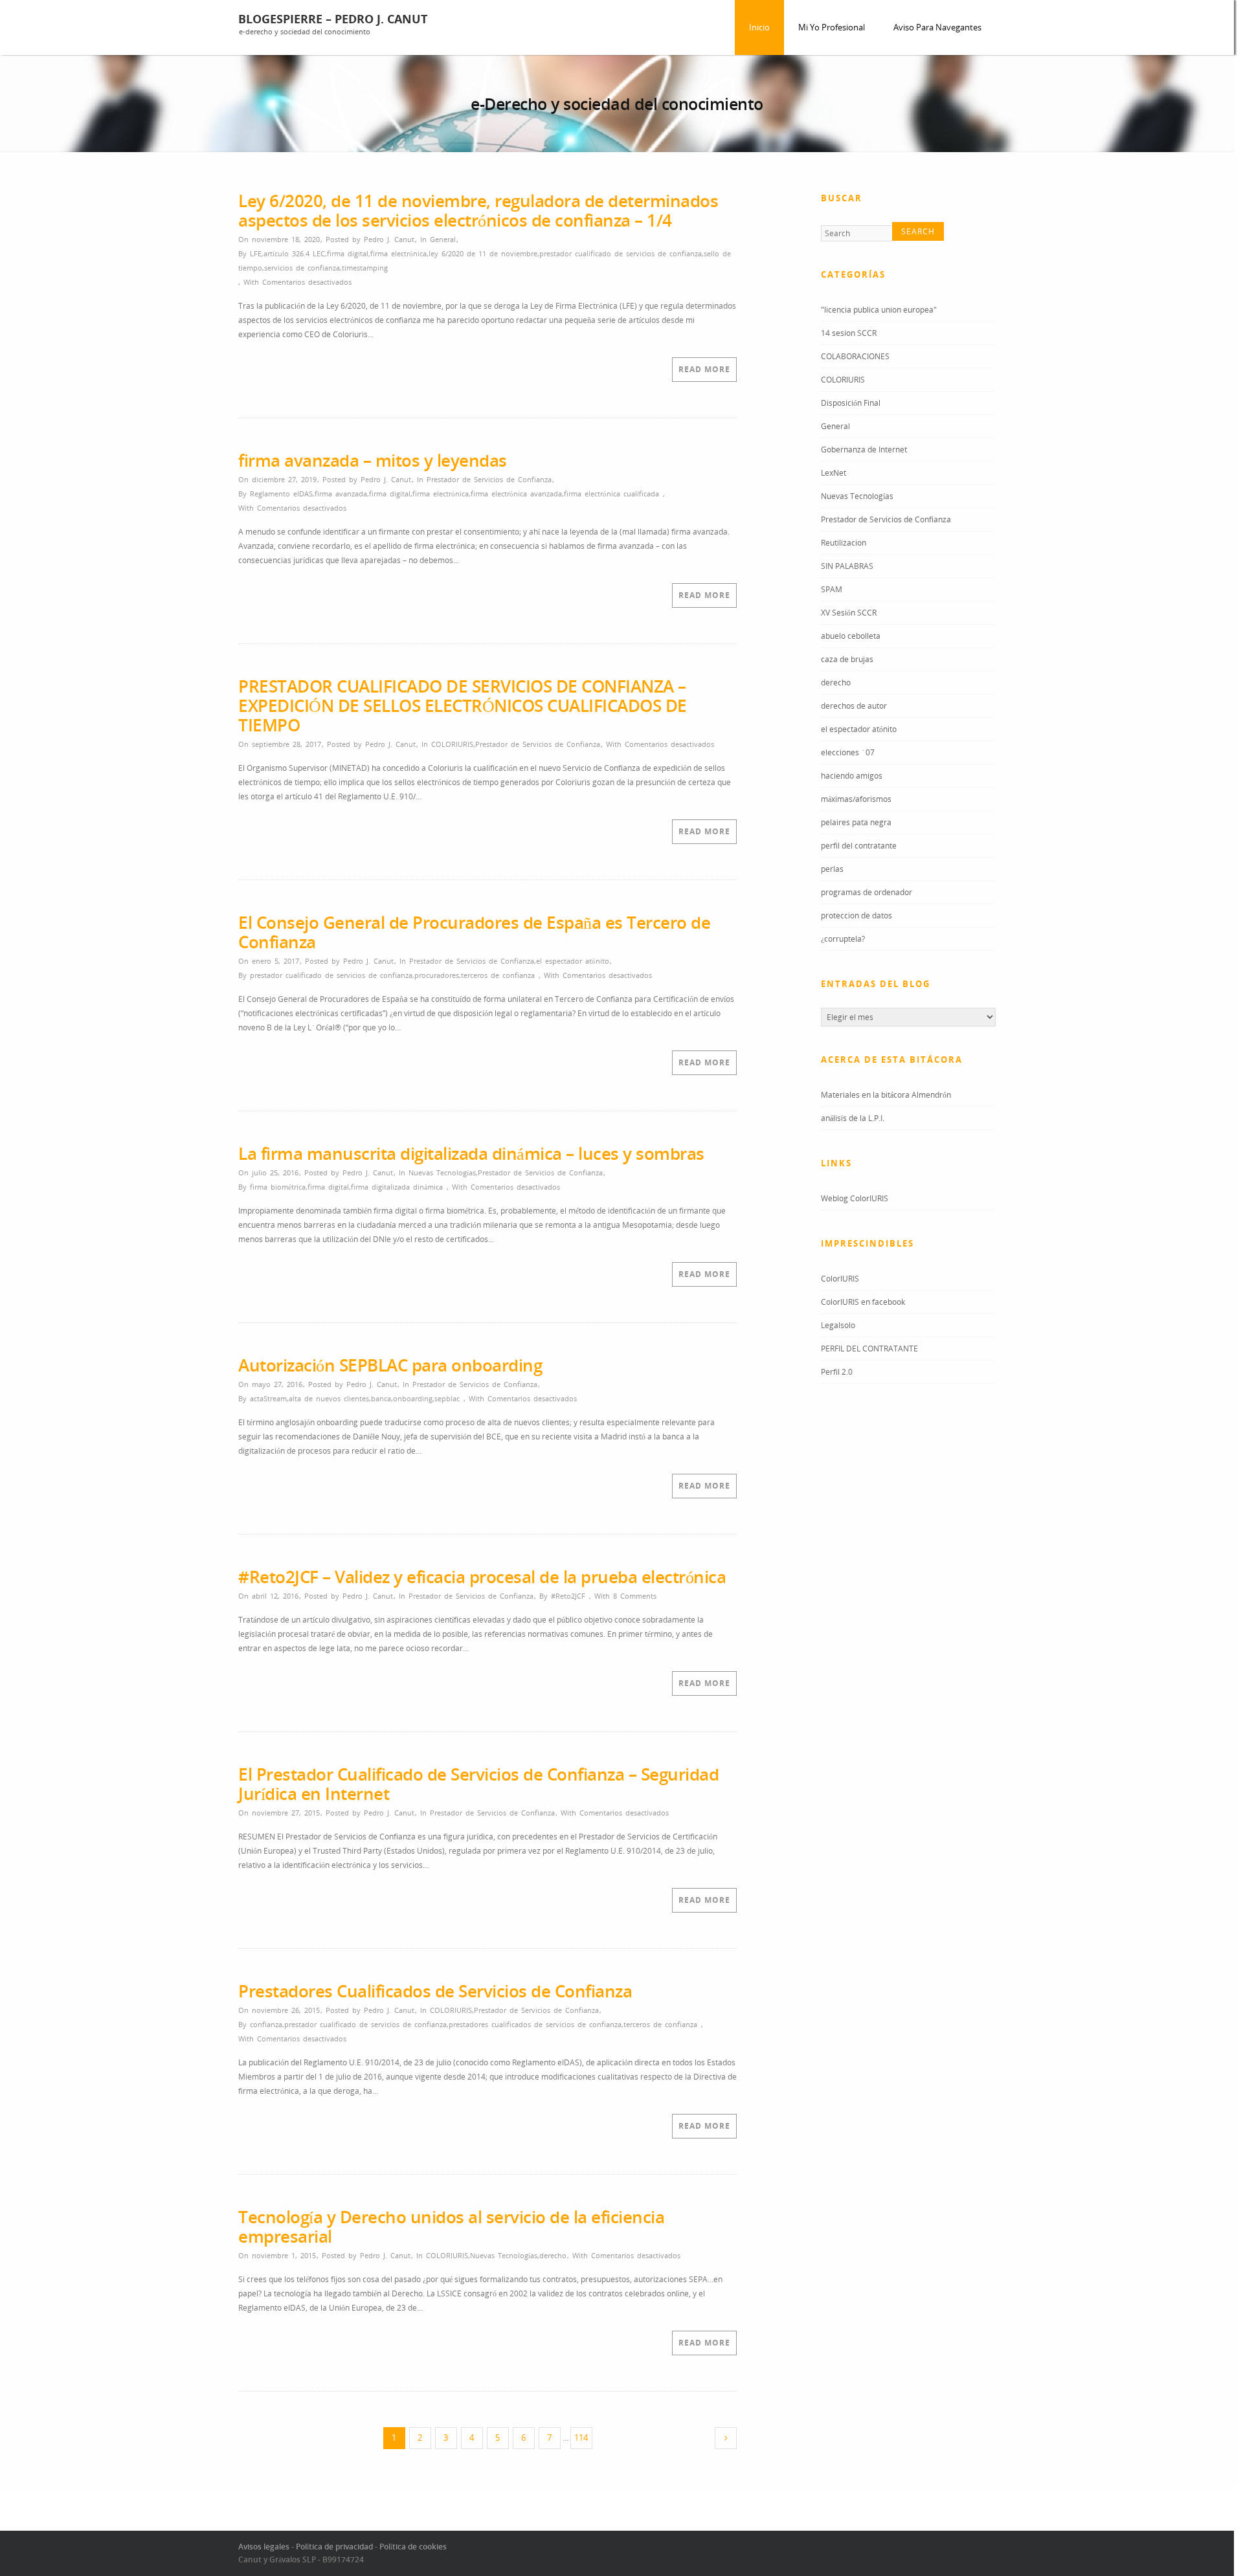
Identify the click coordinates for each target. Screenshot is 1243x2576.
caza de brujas (847, 661)
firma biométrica (278, 1187)
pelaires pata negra (856, 824)
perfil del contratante (859, 848)
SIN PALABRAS (847, 568)
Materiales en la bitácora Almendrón (886, 1097)
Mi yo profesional (832, 27)
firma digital (348, 253)
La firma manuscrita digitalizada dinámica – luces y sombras (471, 1153)
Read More (704, 369)
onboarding (413, 1398)
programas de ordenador (867, 894)
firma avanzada (341, 494)
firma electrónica (398, 253)
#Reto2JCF (568, 1596)
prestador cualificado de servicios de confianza (621, 253)
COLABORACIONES (855, 358)
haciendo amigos (852, 778)
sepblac (447, 1398)
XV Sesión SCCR (849, 615)
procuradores (437, 975)
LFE (256, 253)
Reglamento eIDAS (281, 494)
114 (581, 2437)
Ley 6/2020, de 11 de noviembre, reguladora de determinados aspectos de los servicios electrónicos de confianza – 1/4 (478, 210)
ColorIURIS (840, 1281)
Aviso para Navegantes (937, 27)
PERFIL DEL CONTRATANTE (869, 1350)
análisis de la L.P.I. (853, 1120)
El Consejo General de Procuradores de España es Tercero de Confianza (474, 932)
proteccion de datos (857, 917)
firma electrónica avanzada (516, 494)
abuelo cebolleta (851, 638)
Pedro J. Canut (389, 239)
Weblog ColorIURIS (855, 1200)
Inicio (759, 27)
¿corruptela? (843, 941)
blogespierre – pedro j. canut (333, 19)
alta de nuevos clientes (329, 1398)
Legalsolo (838, 1327)
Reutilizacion (844, 545)
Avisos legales (264, 2547)
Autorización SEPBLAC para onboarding (390, 1365)
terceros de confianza (498, 975)
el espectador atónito (573, 961)
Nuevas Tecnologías (442, 1172)
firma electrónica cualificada (611, 494)
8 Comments (635, 1596)
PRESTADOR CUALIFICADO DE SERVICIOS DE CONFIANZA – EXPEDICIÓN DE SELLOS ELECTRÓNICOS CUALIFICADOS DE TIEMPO (463, 705)
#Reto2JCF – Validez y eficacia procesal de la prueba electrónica (482, 1577)
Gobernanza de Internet (864, 451)
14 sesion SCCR (849, 335)
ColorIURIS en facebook (863, 1304)
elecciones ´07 (848, 754)
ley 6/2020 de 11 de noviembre (483, 253)
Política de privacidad (334, 2547)
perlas (832, 871)
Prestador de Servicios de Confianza (489, 479)
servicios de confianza (302, 268)
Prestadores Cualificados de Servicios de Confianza (435, 1991)
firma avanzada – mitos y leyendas (373, 460)
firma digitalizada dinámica (397, 1187)
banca (381, 1398)
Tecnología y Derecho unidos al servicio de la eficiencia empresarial (451, 2226)
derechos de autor (854, 708)
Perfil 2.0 (837, 1374)
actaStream (268, 1398)
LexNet (834, 475)
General (443, 239)
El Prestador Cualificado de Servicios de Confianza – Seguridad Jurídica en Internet (478, 1784)
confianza (266, 2024)
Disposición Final (851, 405)
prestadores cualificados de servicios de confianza (535, 2024)
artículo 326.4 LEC (294, 253)
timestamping (365, 268)
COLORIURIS (452, 744)
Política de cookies (413, 2547)
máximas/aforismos (856, 801)
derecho (553, 2255)
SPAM (832, 591)
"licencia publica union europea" (879, 312)
